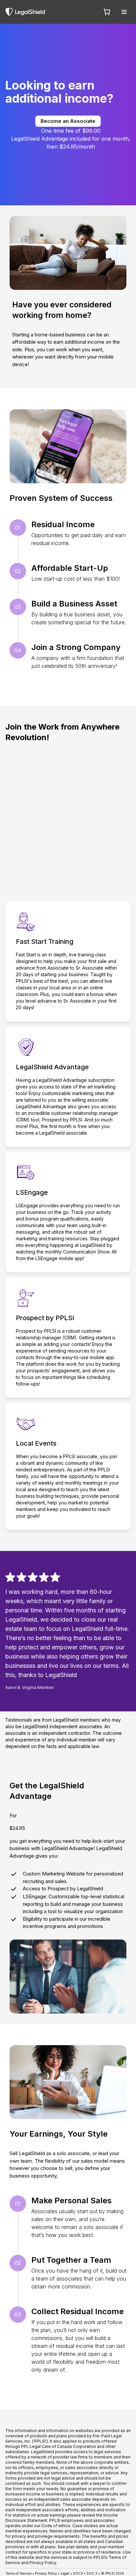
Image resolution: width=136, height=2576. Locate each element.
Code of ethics (56, 2526)
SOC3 (78, 2573)
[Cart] (107, 12)
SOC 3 (92, 2573)
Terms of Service (18, 2573)
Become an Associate (68, 121)
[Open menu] (124, 12)
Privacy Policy (46, 2573)
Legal (65, 2573)
